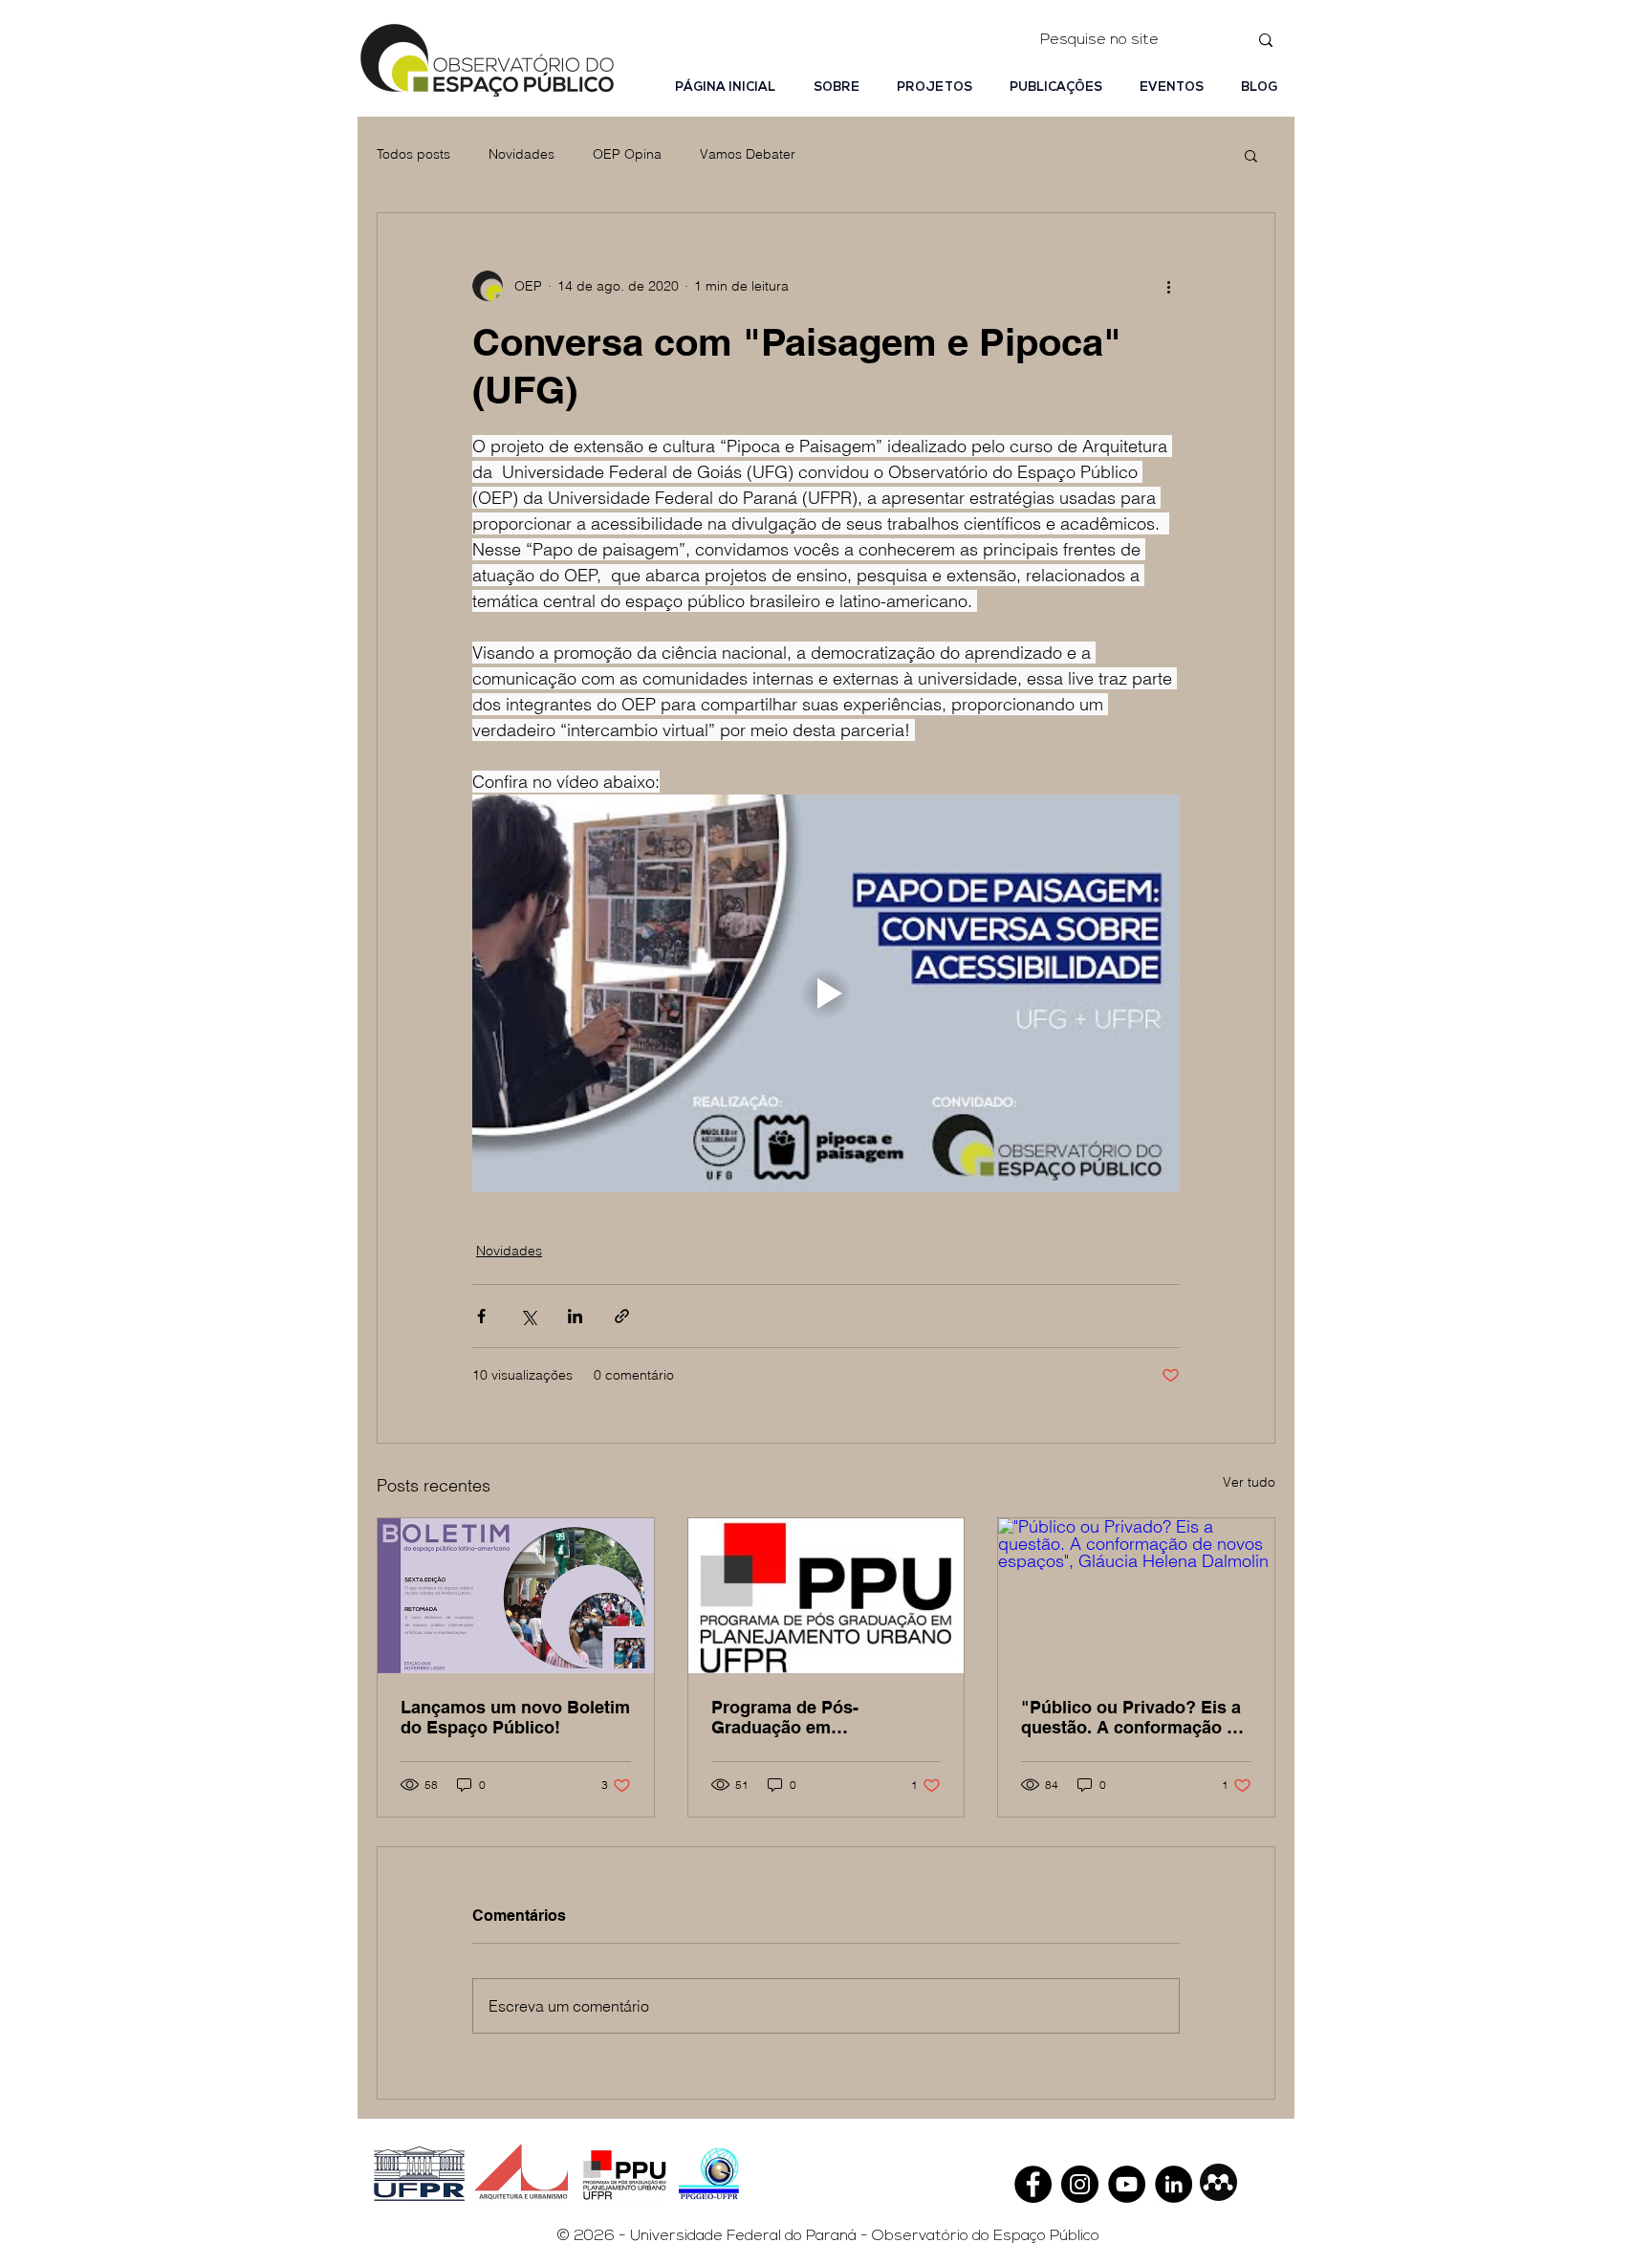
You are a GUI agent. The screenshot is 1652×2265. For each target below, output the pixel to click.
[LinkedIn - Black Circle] (1174, 2184)
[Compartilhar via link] (622, 1316)
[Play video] (826, 993)
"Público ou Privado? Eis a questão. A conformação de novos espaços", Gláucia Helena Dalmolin (1134, 1717)
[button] (1251, 155)
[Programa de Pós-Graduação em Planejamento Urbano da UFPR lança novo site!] (826, 1596)
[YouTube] (1127, 2184)
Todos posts (413, 154)
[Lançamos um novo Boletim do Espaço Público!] (516, 1596)
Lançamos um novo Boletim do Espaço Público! (515, 1717)
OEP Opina (627, 154)
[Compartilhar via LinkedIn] (575, 1316)
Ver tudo (1249, 1482)
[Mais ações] (1168, 286)
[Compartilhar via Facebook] (481, 1316)
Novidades (522, 154)
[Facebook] (1033, 2184)
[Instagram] (1080, 2184)
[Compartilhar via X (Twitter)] (528, 1316)
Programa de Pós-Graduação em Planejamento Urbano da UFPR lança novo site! (812, 1717)
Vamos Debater (748, 154)
